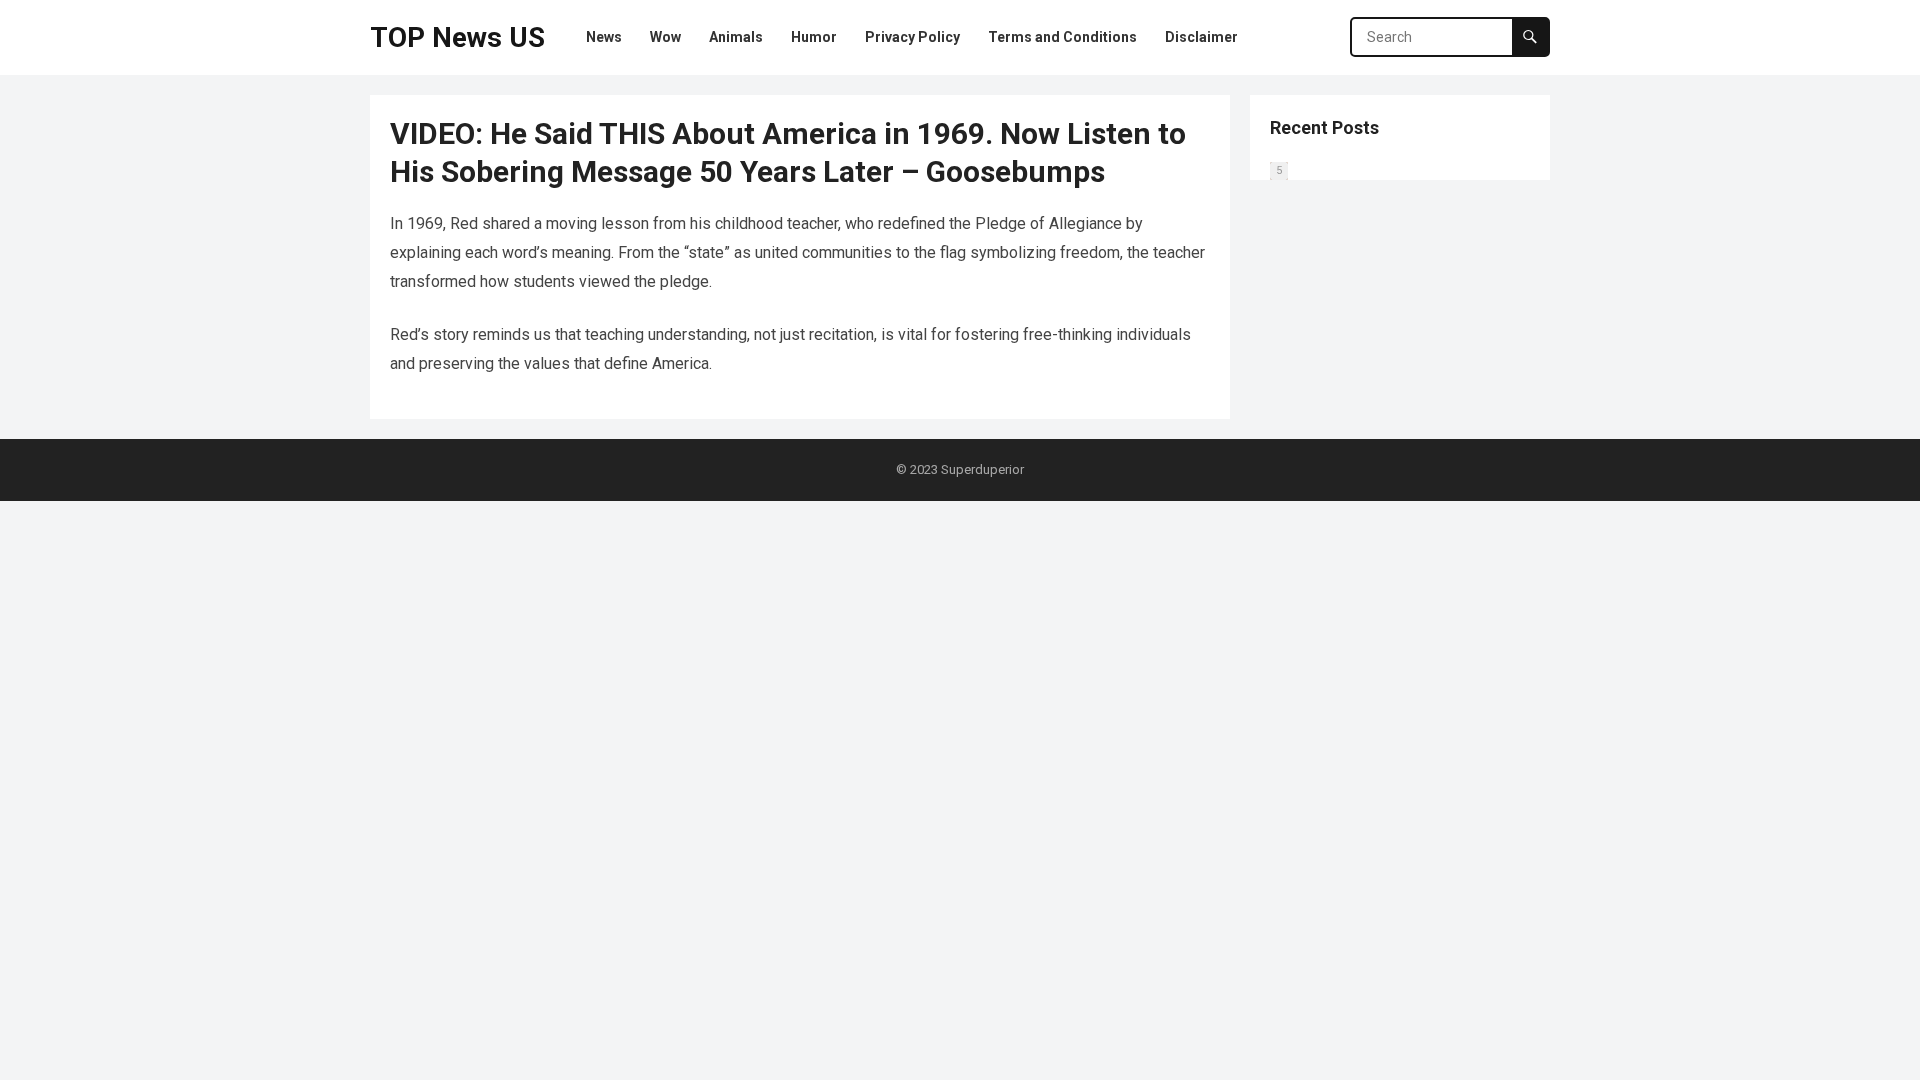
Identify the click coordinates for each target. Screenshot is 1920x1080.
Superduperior (982, 469)
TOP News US (457, 37)
